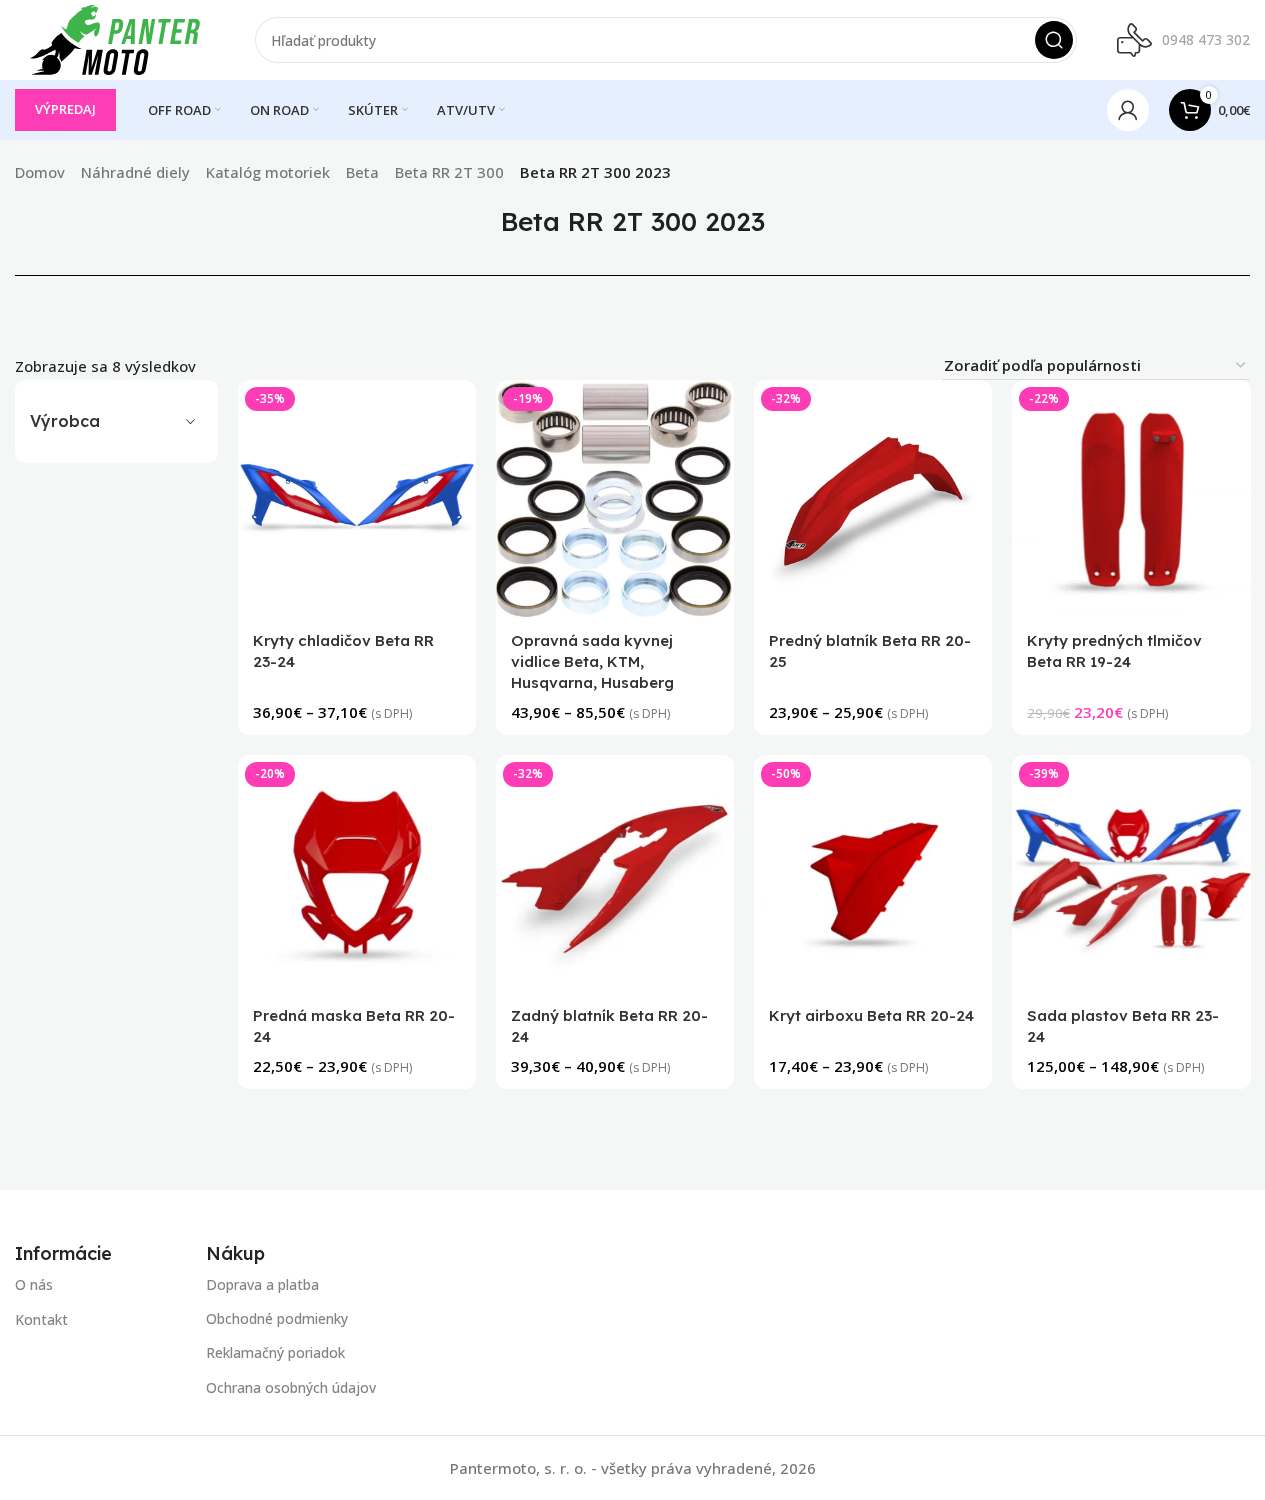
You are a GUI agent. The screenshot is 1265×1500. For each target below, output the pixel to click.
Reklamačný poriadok (275, 1353)
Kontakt (41, 1319)
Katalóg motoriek (268, 172)
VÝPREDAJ (65, 109)
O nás (34, 1284)
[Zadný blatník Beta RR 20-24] (615, 875)
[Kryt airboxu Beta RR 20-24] (873, 875)
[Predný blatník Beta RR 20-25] (873, 499)
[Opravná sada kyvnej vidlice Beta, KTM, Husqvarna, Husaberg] (615, 499)
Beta (362, 172)
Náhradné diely (135, 172)
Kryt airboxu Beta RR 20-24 (871, 1016)
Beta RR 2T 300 (449, 172)
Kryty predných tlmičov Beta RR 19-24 (1114, 652)
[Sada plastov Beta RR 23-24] (1131, 875)
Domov (40, 172)
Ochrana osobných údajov (291, 1387)
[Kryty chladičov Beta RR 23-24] (357, 499)
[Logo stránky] (115, 38)
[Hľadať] (1054, 40)
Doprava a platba (262, 1284)
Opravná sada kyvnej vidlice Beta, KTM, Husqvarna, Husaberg (592, 662)
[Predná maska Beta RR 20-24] (357, 875)
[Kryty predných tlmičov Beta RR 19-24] (1131, 499)
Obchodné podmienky (277, 1319)
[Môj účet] (1128, 110)
